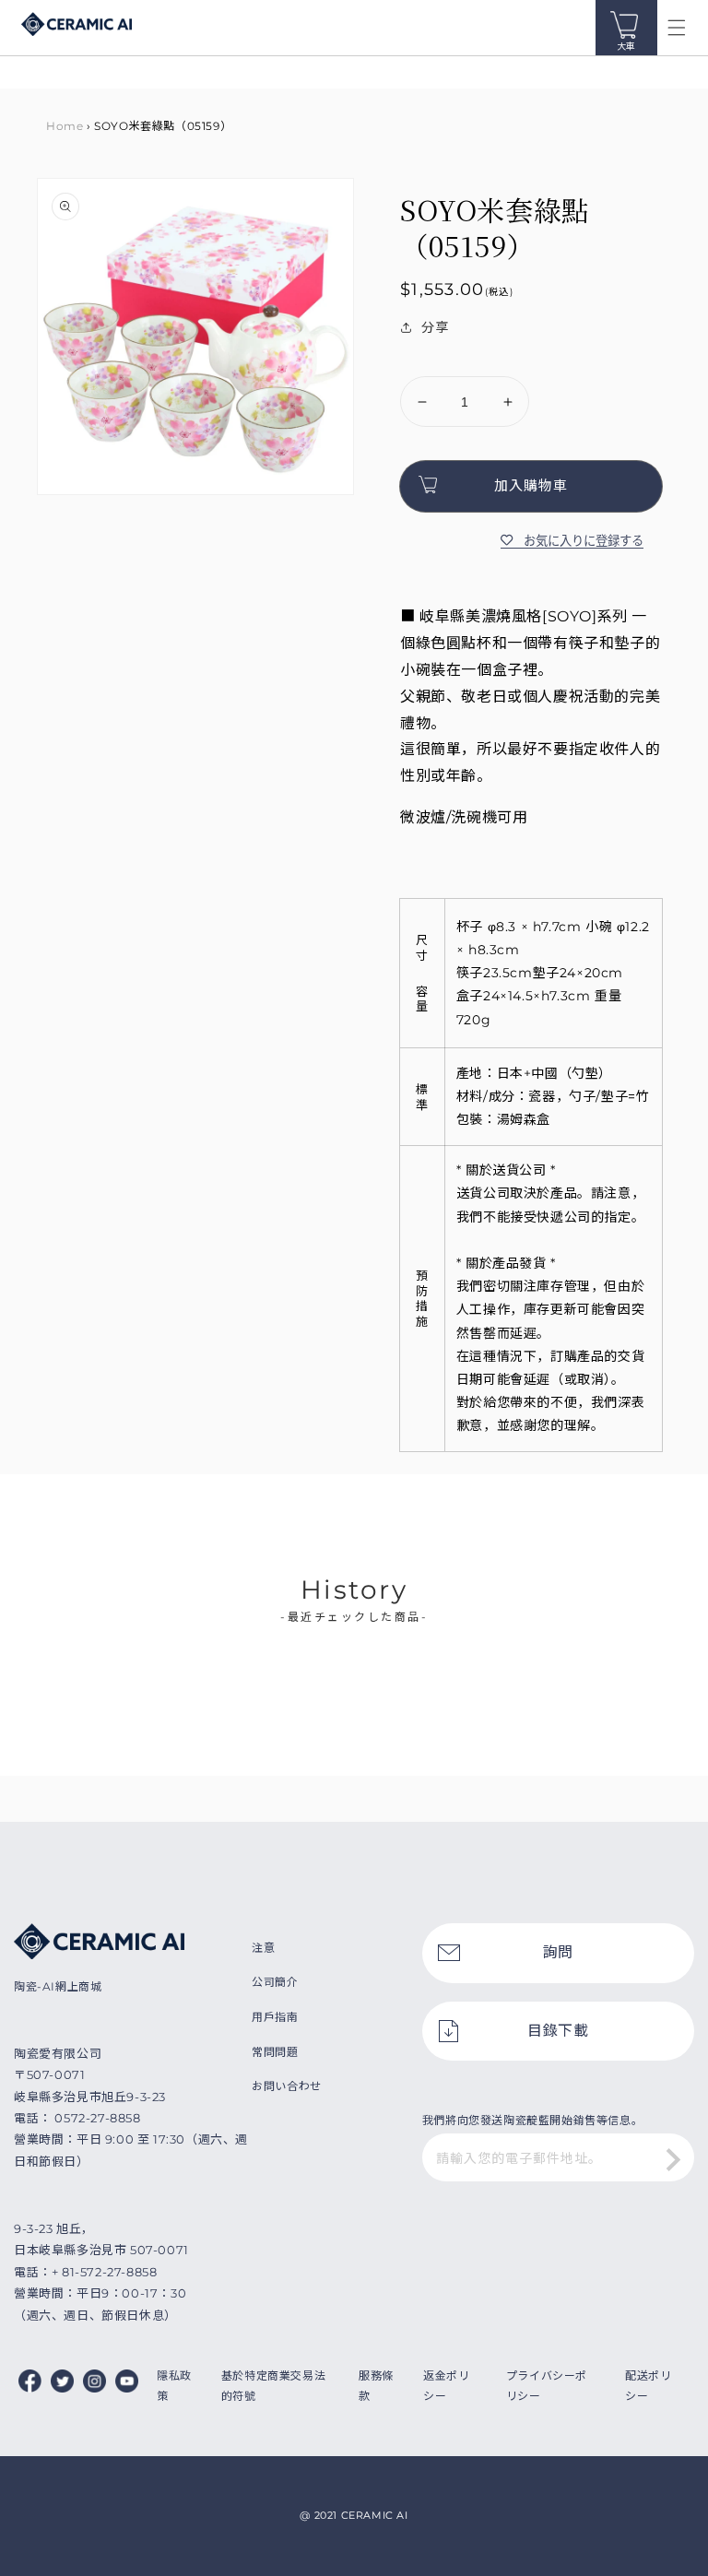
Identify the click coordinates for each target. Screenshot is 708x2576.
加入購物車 (531, 485)
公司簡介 (275, 1982)
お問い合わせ (287, 2086)
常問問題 (275, 2052)
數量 (413, 361)
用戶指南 (275, 2017)
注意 (263, 1948)
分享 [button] (435, 327)
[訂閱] (674, 2159)
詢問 (558, 1952)
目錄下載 (558, 2031)
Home (65, 126)
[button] (677, 28)
